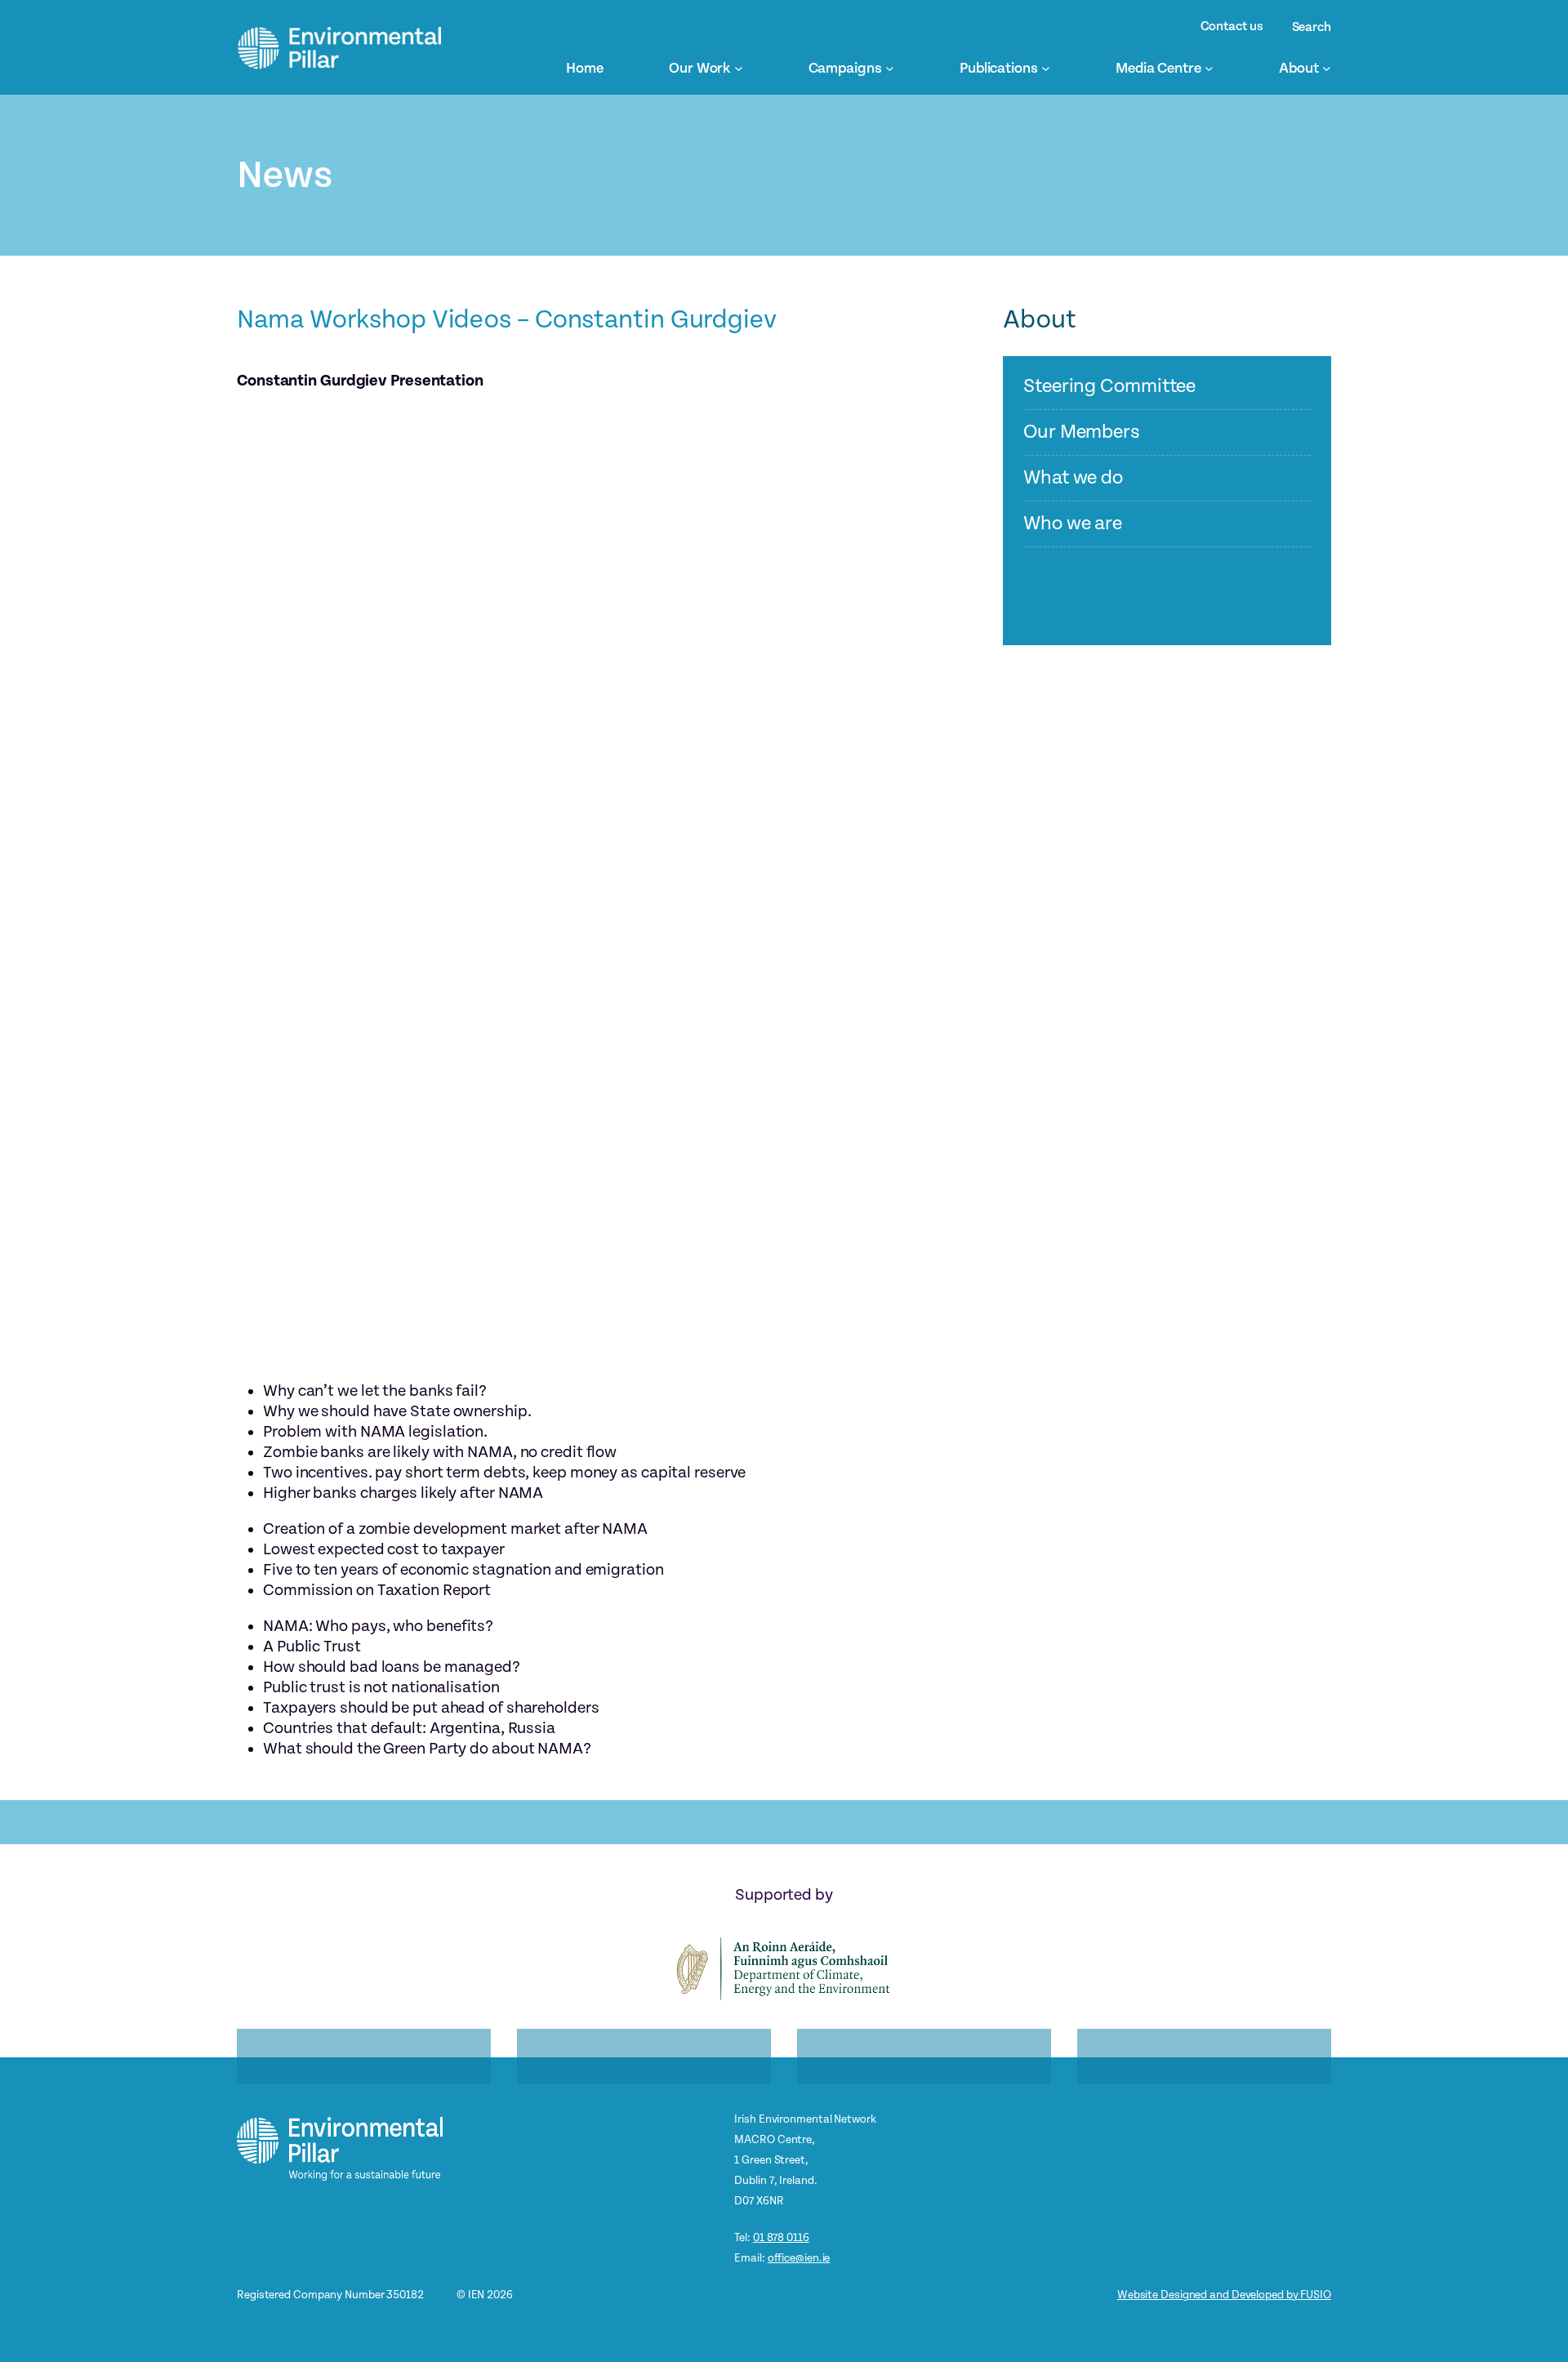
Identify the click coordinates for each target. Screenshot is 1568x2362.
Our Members (1082, 432)
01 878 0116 (781, 2237)
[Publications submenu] (1046, 68)
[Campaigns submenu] (890, 68)
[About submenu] (1327, 68)
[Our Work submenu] (739, 68)
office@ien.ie (799, 2258)
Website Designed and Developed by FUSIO (1224, 2295)
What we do (1073, 478)
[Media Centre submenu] (1209, 68)
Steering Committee (1109, 387)
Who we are (1073, 524)
